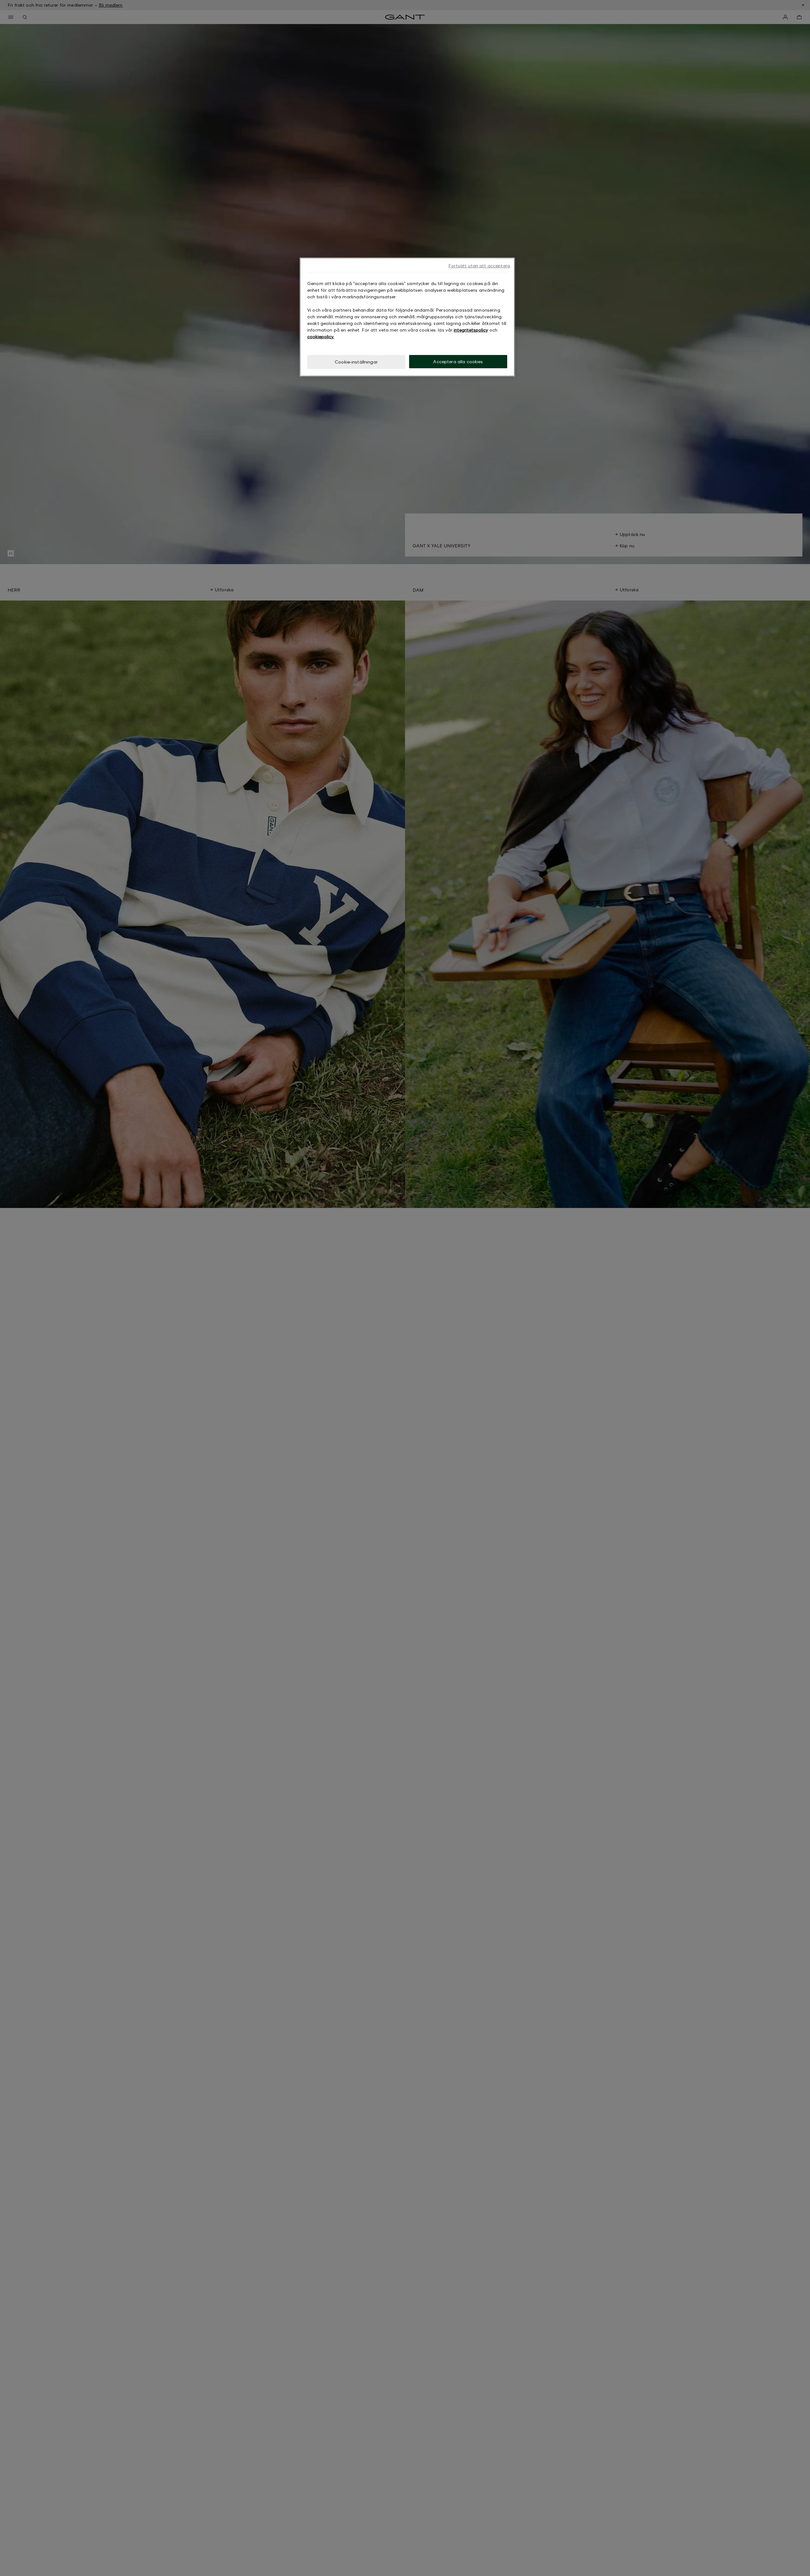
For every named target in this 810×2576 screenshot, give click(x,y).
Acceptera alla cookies (458, 361)
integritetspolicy (471, 330)
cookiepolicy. (321, 336)
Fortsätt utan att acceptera (479, 266)
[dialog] (407, 317)
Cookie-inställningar (356, 362)
